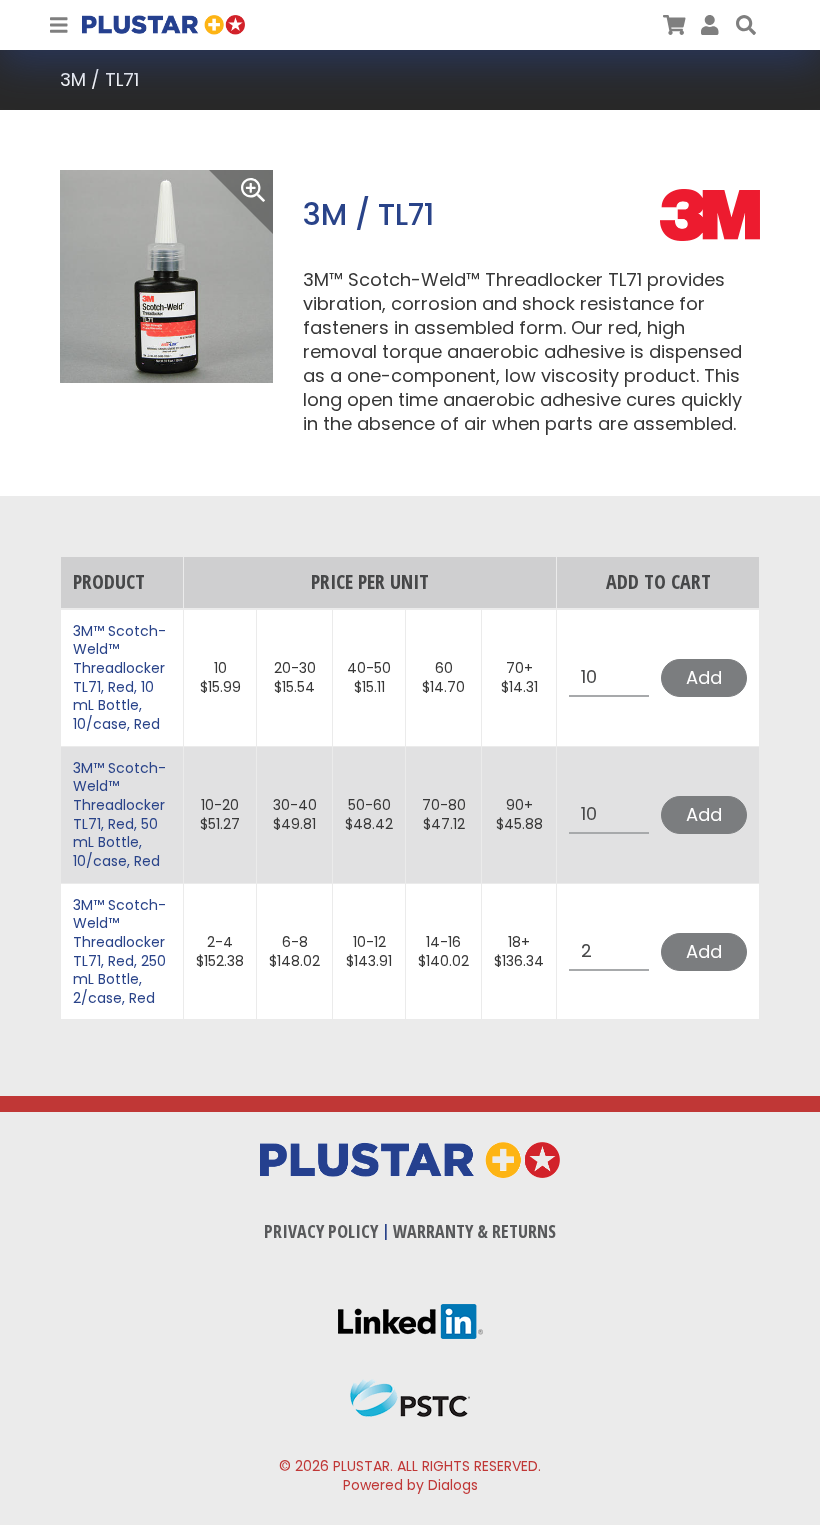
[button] (746, 25)
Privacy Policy (321, 1231)
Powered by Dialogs (410, 1485)
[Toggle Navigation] (59, 25)
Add (704, 677)
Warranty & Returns (474, 1231)
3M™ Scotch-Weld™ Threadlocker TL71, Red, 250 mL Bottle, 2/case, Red (119, 951)
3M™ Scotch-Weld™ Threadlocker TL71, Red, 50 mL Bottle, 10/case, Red (119, 814)
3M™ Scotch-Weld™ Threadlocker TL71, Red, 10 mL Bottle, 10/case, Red (119, 677)
